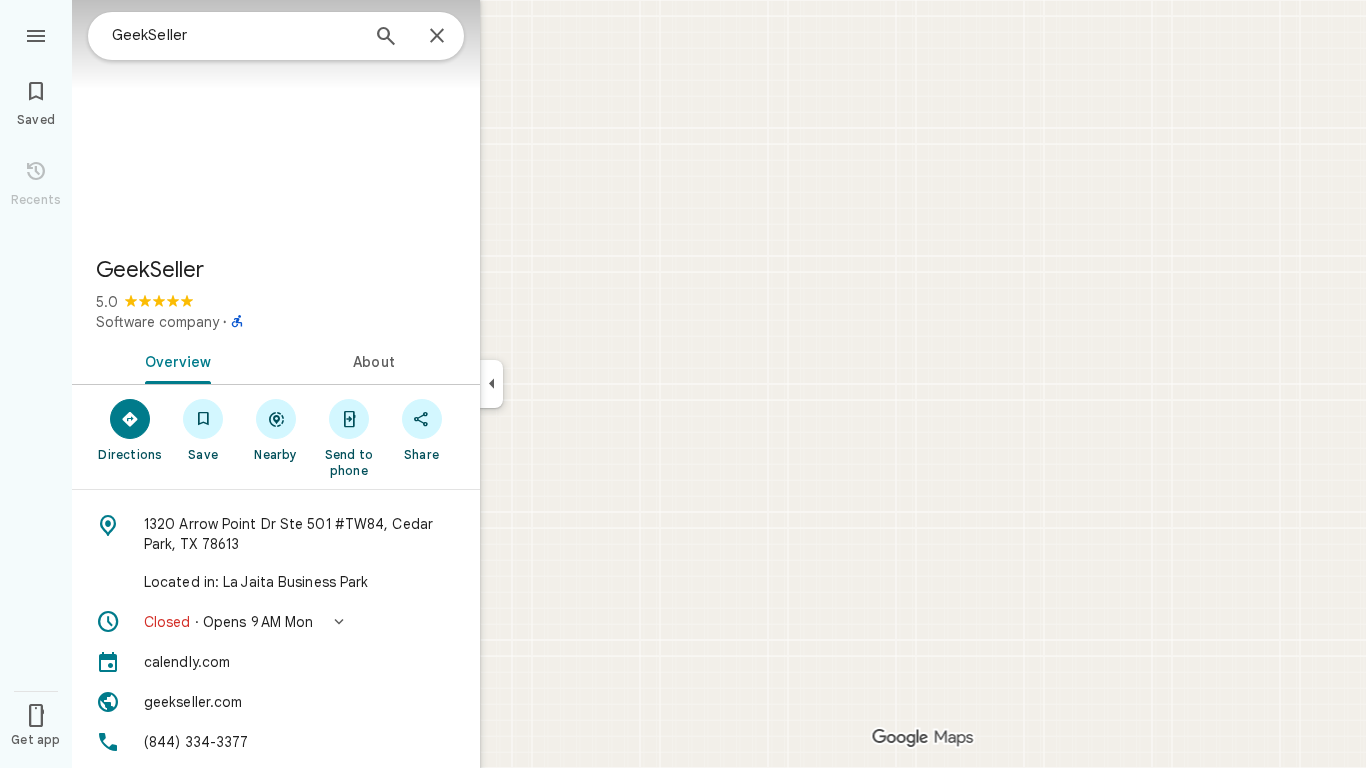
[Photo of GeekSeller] (276, 120)
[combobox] (235, 35)
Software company (157, 322)
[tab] (174, 360)
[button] (276, 622)
